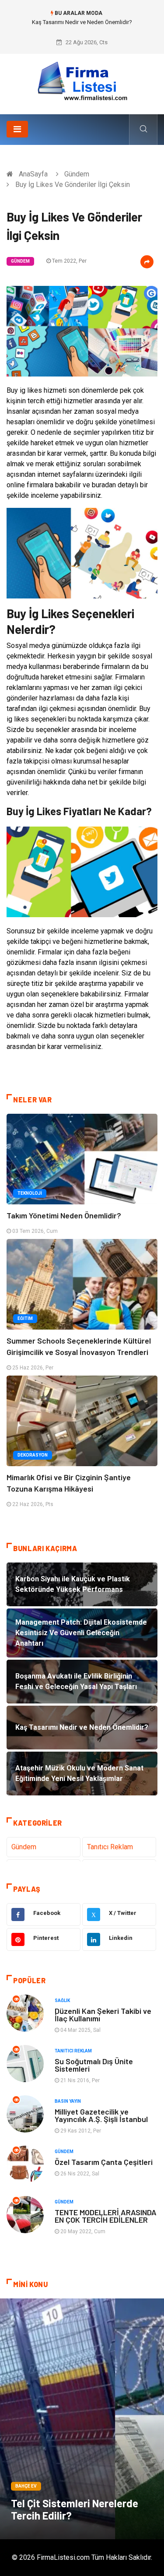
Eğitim (25, 1318)
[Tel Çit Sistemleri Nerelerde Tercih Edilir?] (82, 2419)
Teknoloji (30, 1193)
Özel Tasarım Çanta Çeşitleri (104, 2162)
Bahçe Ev (26, 2486)
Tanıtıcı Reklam (110, 1847)
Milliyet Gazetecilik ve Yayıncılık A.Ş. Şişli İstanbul (101, 2115)
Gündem (77, 174)
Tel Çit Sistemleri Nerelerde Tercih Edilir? (75, 2509)
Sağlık (62, 2001)
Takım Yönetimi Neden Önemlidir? (64, 1215)
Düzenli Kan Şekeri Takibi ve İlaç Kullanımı (103, 2015)
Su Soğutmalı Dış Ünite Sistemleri (94, 2065)
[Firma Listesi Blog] (82, 81)
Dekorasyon (33, 1455)
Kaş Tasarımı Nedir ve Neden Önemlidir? (82, 22)
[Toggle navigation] (17, 129)
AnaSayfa (33, 174)
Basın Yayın (68, 2101)
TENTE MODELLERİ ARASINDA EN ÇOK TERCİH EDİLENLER (106, 2216)
